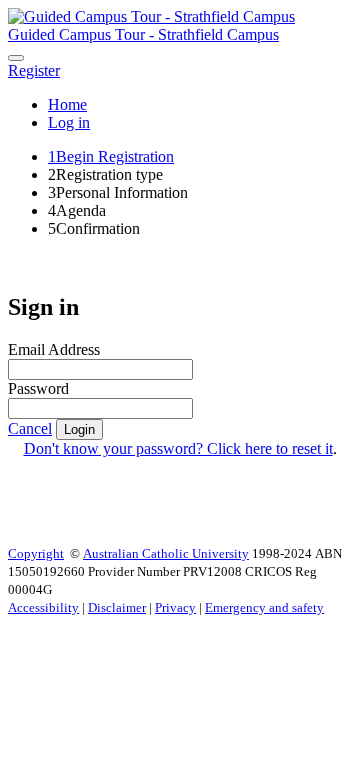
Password (38, 388)
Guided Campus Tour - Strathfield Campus (143, 34)
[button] (34, 70)
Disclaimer (117, 607)
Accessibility (43, 607)
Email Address (54, 349)
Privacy (175, 607)
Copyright (36, 553)
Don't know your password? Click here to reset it (178, 448)
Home (67, 104)
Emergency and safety (264, 607)
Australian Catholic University (166, 553)
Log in (69, 122)
